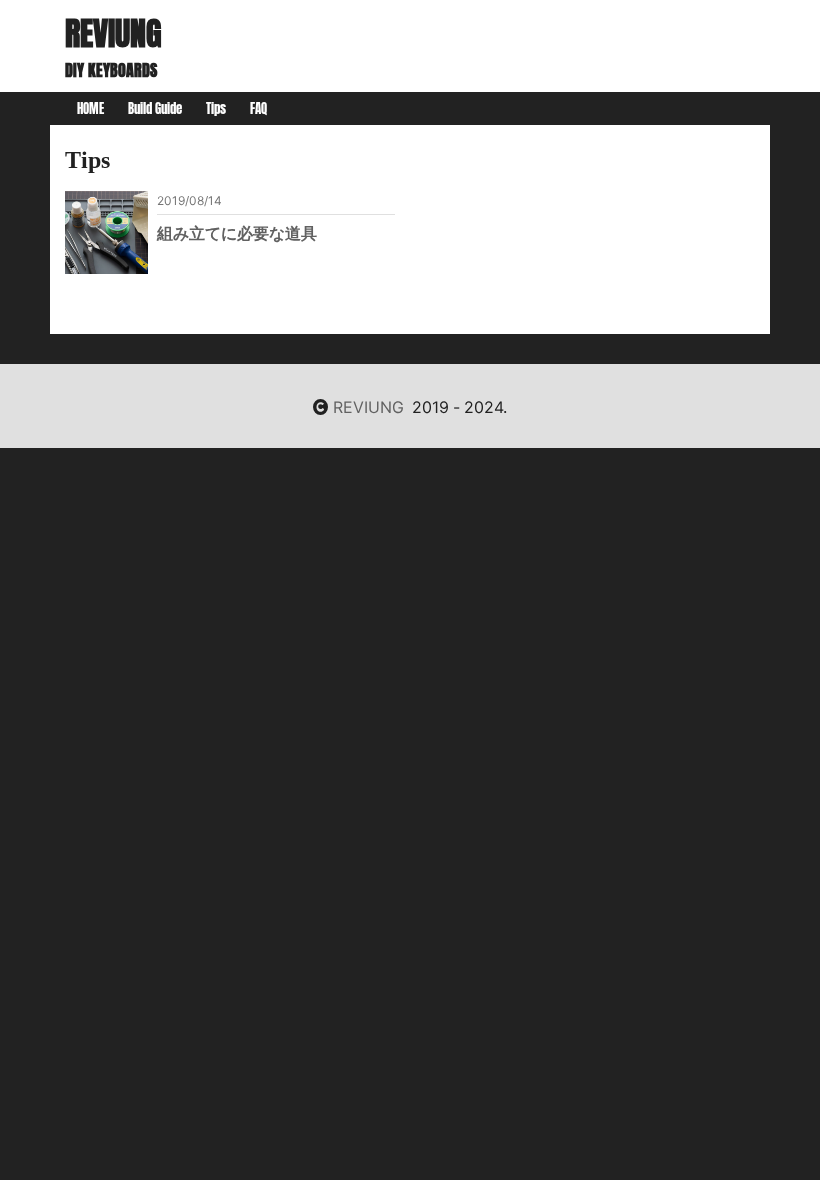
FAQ (258, 108)
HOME (90, 108)
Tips (216, 108)
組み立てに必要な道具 (237, 232)
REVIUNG (113, 33)
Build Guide (155, 108)
